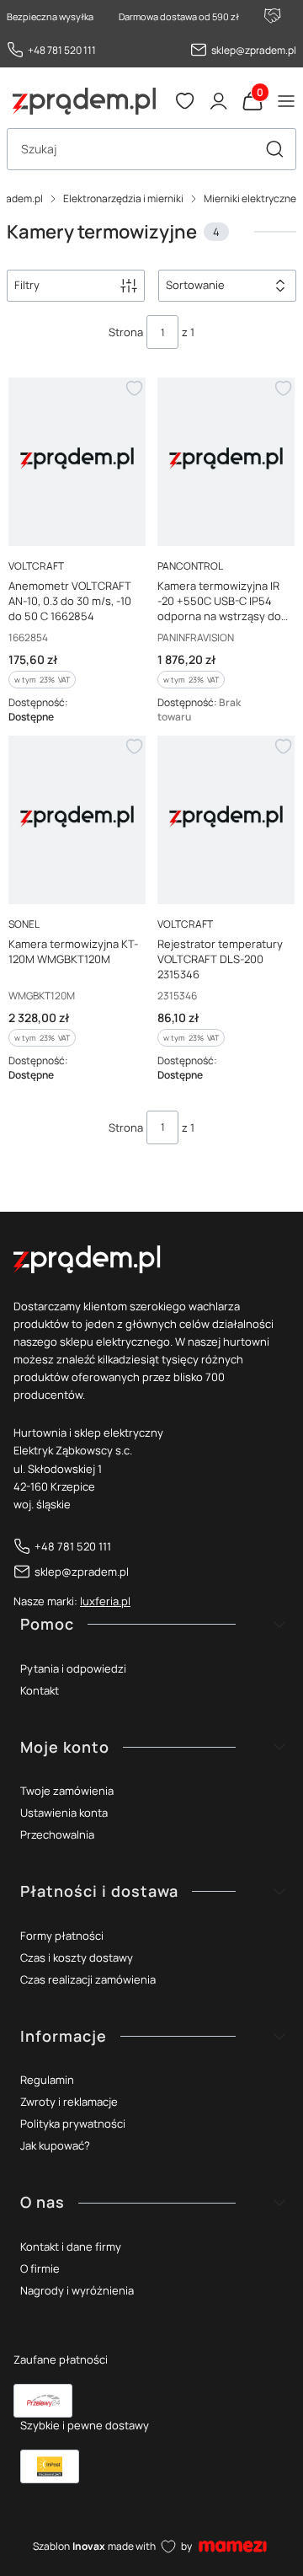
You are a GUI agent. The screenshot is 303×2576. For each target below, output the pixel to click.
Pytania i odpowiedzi (73, 1668)
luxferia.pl (105, 1601)
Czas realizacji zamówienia (88, 1979)
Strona (126, 332)
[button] (274, 149)
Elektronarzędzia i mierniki (123, 198)
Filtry (27, 285)
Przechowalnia (57, 1834)
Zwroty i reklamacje (69, 2102)
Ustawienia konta (64, 1813)
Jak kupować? (55, 2145)
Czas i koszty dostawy (77, 1957)
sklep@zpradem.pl (254, 50)
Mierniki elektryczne (250, 198)
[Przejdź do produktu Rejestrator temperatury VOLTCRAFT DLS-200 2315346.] (226, 817)
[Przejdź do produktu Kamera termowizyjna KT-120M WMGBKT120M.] (77, 817)
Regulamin (47, 2080)
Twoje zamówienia (67, 1791)
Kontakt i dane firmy (71, 2247)
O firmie (40, 2268)
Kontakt (40, 1690)
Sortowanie (195, 285)
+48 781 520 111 (62, 50)
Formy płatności (62, 1936)
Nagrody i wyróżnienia (77, 2290)
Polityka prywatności (73, 2123)
